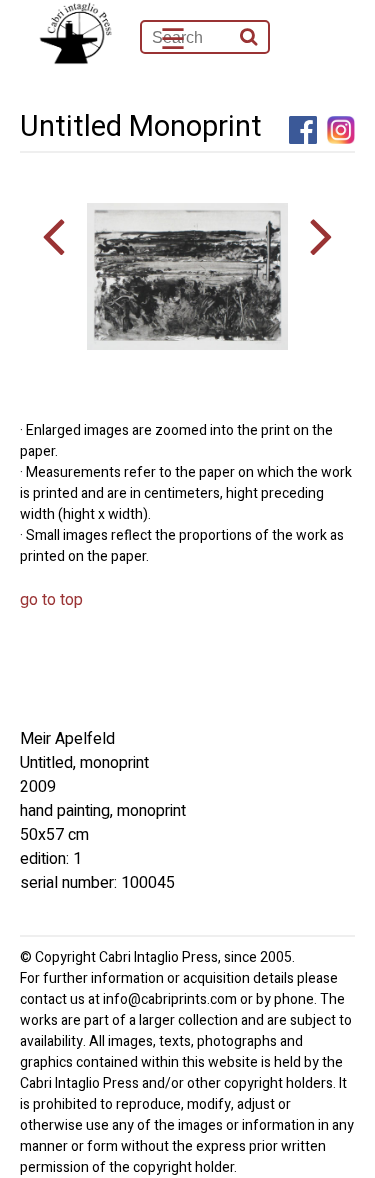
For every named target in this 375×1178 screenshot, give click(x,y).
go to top (51, 600)
